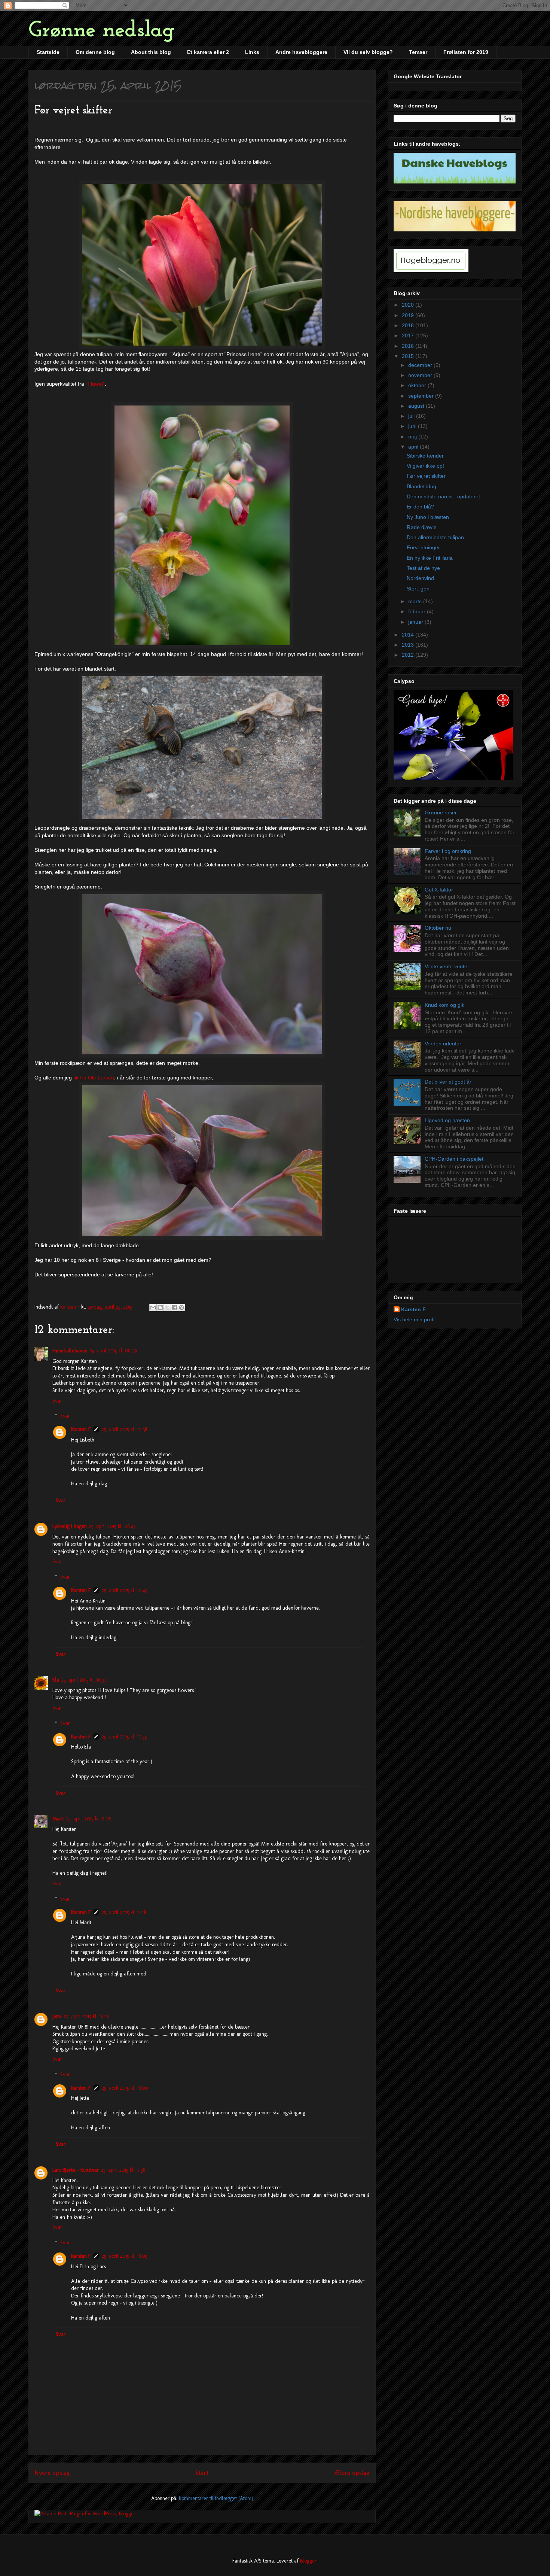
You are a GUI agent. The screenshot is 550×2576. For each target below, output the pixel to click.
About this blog (151, 52)
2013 (409, 645)
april (414, 447)
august (417, 406)
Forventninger (423, 547)
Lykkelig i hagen (70, 1526)
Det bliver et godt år (448, 1082)
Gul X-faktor (439, 890)
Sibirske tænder (425, 456)
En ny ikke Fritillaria (430, 558)
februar (418, 611)
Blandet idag (421, 486)
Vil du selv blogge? (368, 52)
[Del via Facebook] (174, 1307)
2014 (409, 635)
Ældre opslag (352, 2473)
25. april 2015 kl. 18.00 (125, 2088)
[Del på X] (167, 1307)
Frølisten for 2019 (466, 52)
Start (202, 2473)
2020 (409, 305)
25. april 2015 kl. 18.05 (124, 2256)
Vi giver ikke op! (425, 466)
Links (252, 52)
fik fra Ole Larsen (93, 1078)
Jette (57, 2016)
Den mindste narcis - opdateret (443, 496)
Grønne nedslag (102, 31)
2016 (409, 346)
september (422, 396)
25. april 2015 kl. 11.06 (89, 1819)
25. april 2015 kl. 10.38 (124, 1429)
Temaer (418, 52)
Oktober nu (438, 928)
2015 (409, 356)
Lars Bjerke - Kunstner (76, 2170)
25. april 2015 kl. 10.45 (125, 1590)
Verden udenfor (443, 1044)
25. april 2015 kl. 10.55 (124, 1737)
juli (412, 416)
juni (413, 426)
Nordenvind (420, 578)
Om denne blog (95, 52)
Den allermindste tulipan (435, 537)
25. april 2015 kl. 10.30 (84, 1680)
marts (416, 601)
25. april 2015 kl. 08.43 (112, 1526)
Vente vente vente (446, 966)
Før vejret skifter (426, 476)
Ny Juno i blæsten (428, 517)
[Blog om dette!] (160, 1307)
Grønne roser (441, 812)
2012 (409, 655)
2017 (409, 335)
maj (413, 437)
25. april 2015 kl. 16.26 (87, 2016)
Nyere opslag (52, 2473)
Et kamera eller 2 (208, 52)
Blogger (308, 2561)
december (421, 365)
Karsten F (81, 1429)
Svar (57, 1401)
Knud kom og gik (444, 1005)
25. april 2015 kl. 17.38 (123, 2170)
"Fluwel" (95, 384)
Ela (56, 1680)
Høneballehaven (70, 1351)
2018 (409, 325)
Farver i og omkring (448, 851)
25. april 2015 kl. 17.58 (124, 1912)
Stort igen (418, 589)
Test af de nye (423, 568)
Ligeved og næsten (447, 1120)
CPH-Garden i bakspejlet (454, 1159)
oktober (418, 385)
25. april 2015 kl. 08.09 (113, 1351)
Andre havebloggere (301, 52)
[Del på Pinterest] (181, 1307)
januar (416, 622)
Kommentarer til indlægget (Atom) (216, 2498)
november (421, 375)
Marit (58, 1819)
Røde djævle (422, 527)
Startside (48, 52)
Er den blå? (420, 507)
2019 (409, 315)
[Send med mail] (153, 1307)
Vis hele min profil (415, 1319)
